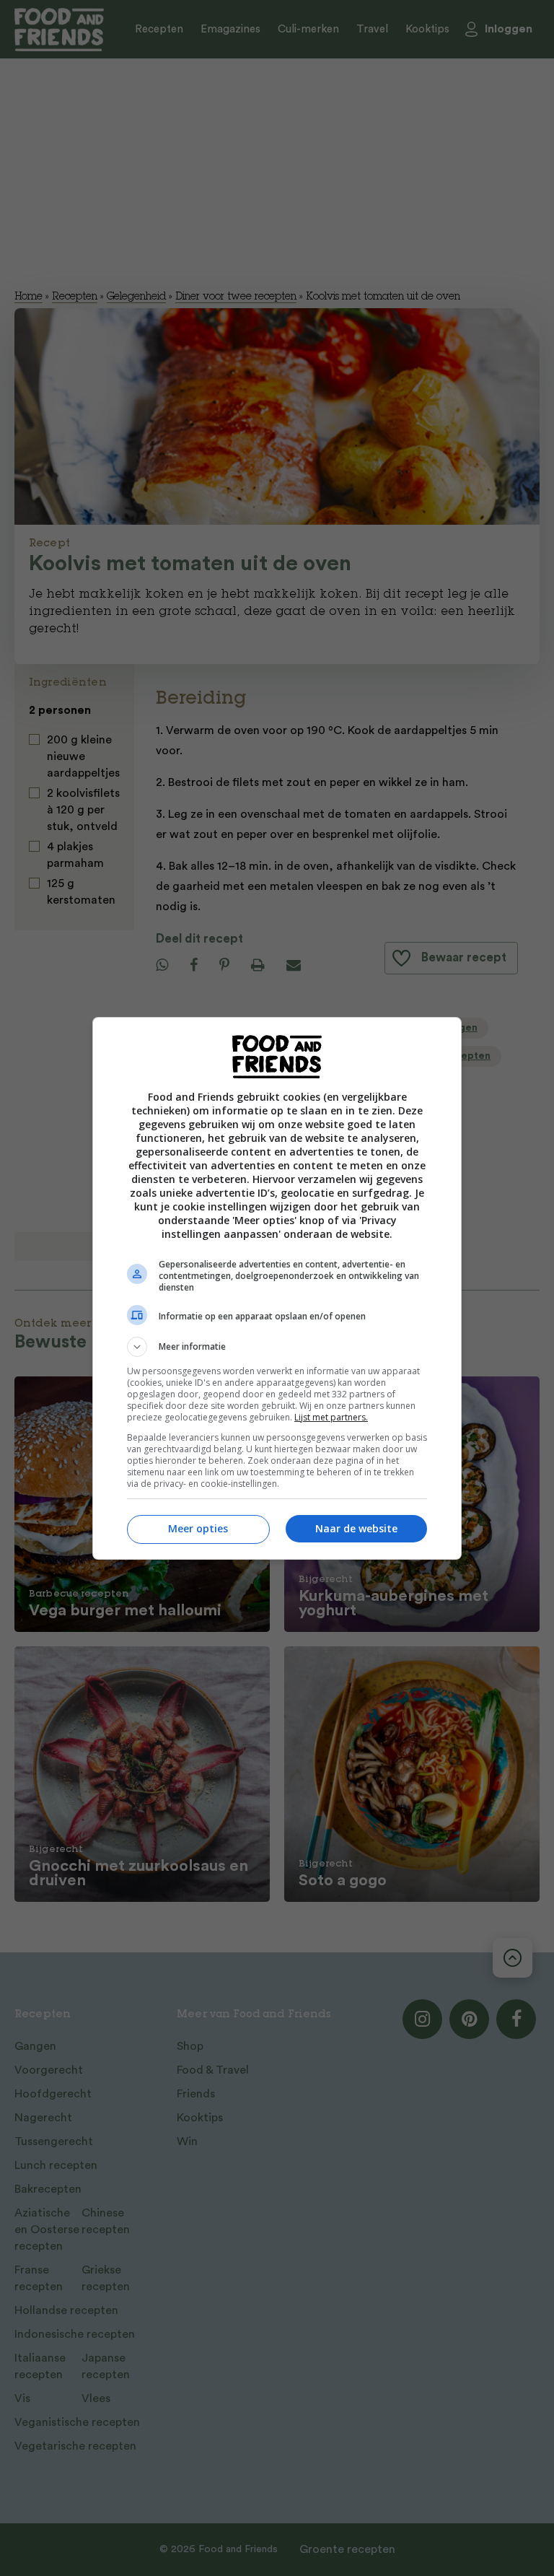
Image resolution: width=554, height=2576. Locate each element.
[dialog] (277, 1288)
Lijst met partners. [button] (331, 1417)
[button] (277, 1347)
